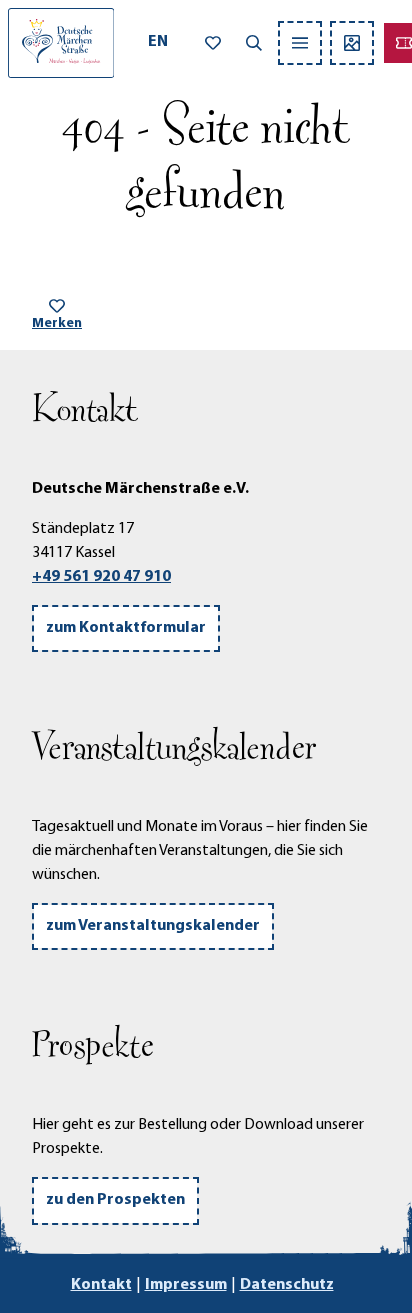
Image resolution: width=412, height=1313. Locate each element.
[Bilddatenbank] (352, 43)
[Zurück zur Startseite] (61, 43)
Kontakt (101, 1285)
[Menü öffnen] (300, 43)
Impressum (186, 1285)
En (158, 42)
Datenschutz (287, 1285)
